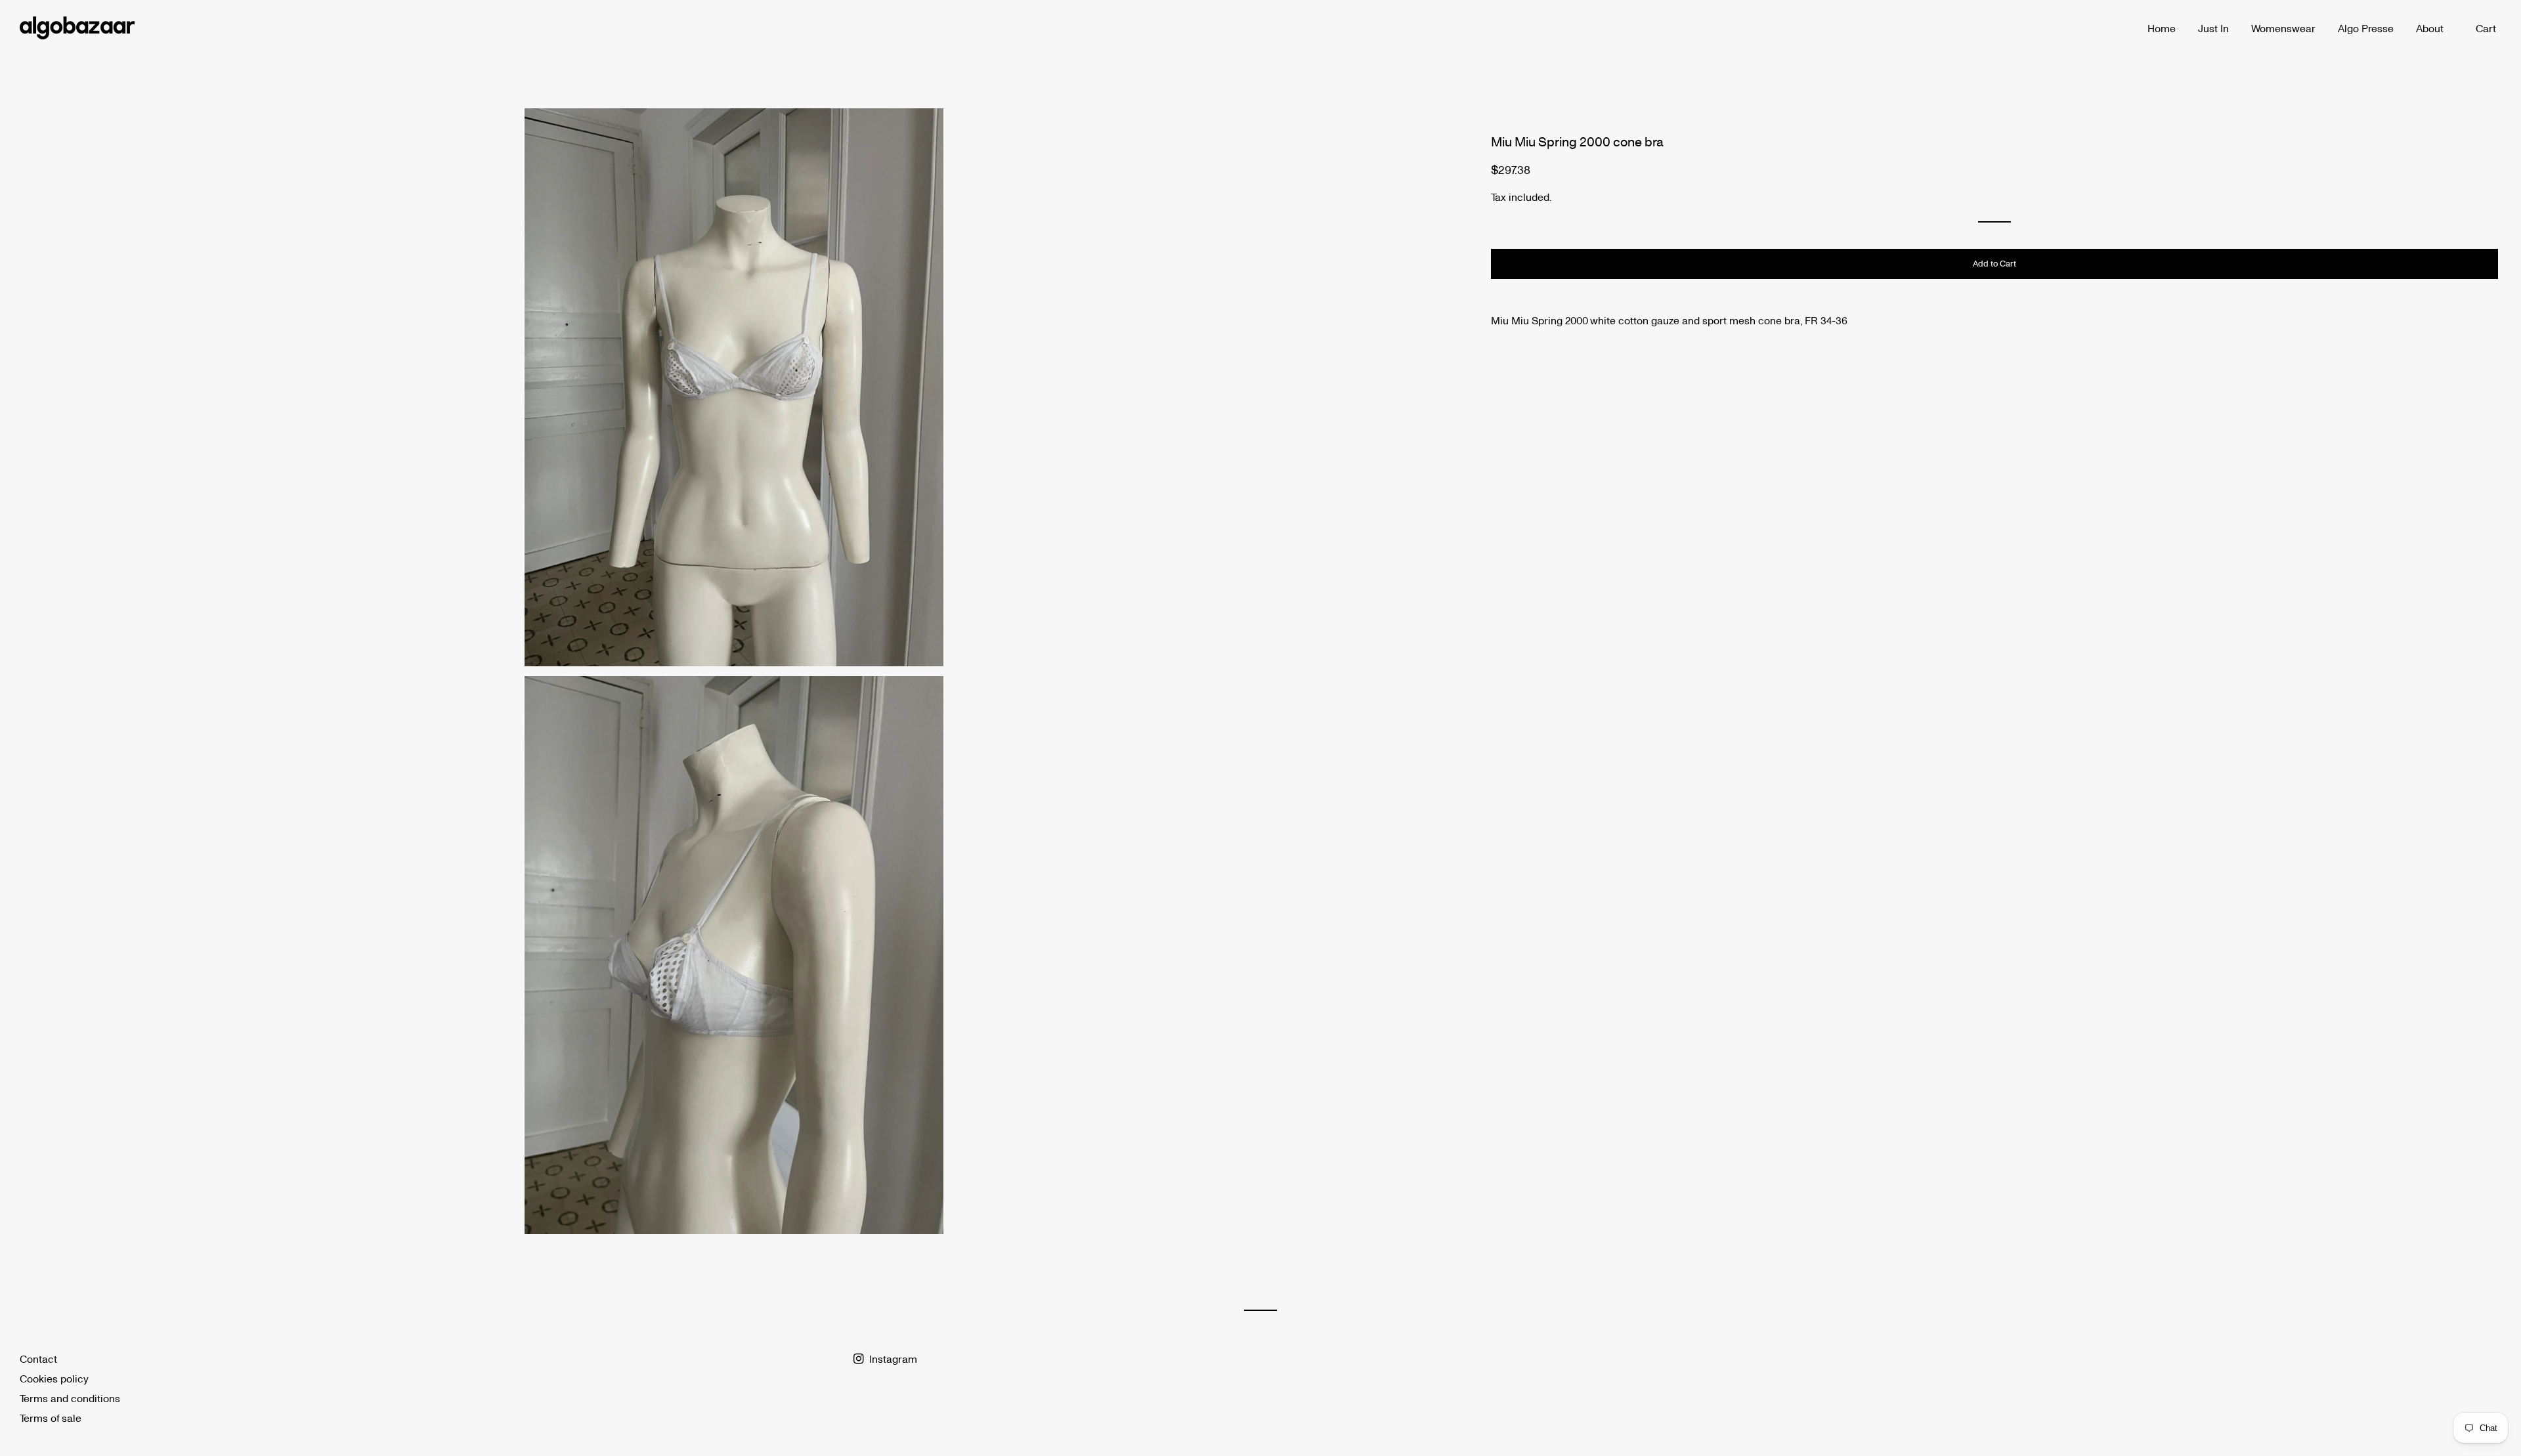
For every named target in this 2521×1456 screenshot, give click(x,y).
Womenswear (2283, 28)
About (2430, 28)
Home (2162, 28)
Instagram (892, 1359)
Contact (38, 1359)
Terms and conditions (70, 1398)
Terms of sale (51, 1418)
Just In (2213, 28)
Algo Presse (2366, 28)
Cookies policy (54, 1378)
